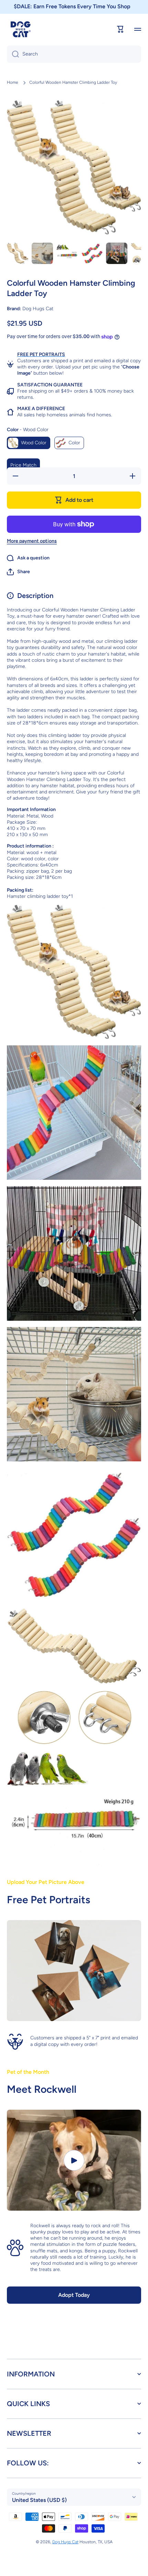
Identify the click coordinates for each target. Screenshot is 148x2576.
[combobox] (74, 54)
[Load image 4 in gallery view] (92, 253)
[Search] (13, 54)
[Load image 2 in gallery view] (42, 253)
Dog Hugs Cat (65, 2542)
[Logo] (21, 29)
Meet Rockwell (42, 2089)
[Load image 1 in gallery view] (18, 253)
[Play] (74, 2160)
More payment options (32, 541)
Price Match (23, 465)
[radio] (29, 443)
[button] (18, 572)
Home (13, 82)
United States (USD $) (39, 2500)
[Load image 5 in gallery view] (117, 253)
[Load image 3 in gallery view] (67, 253)
